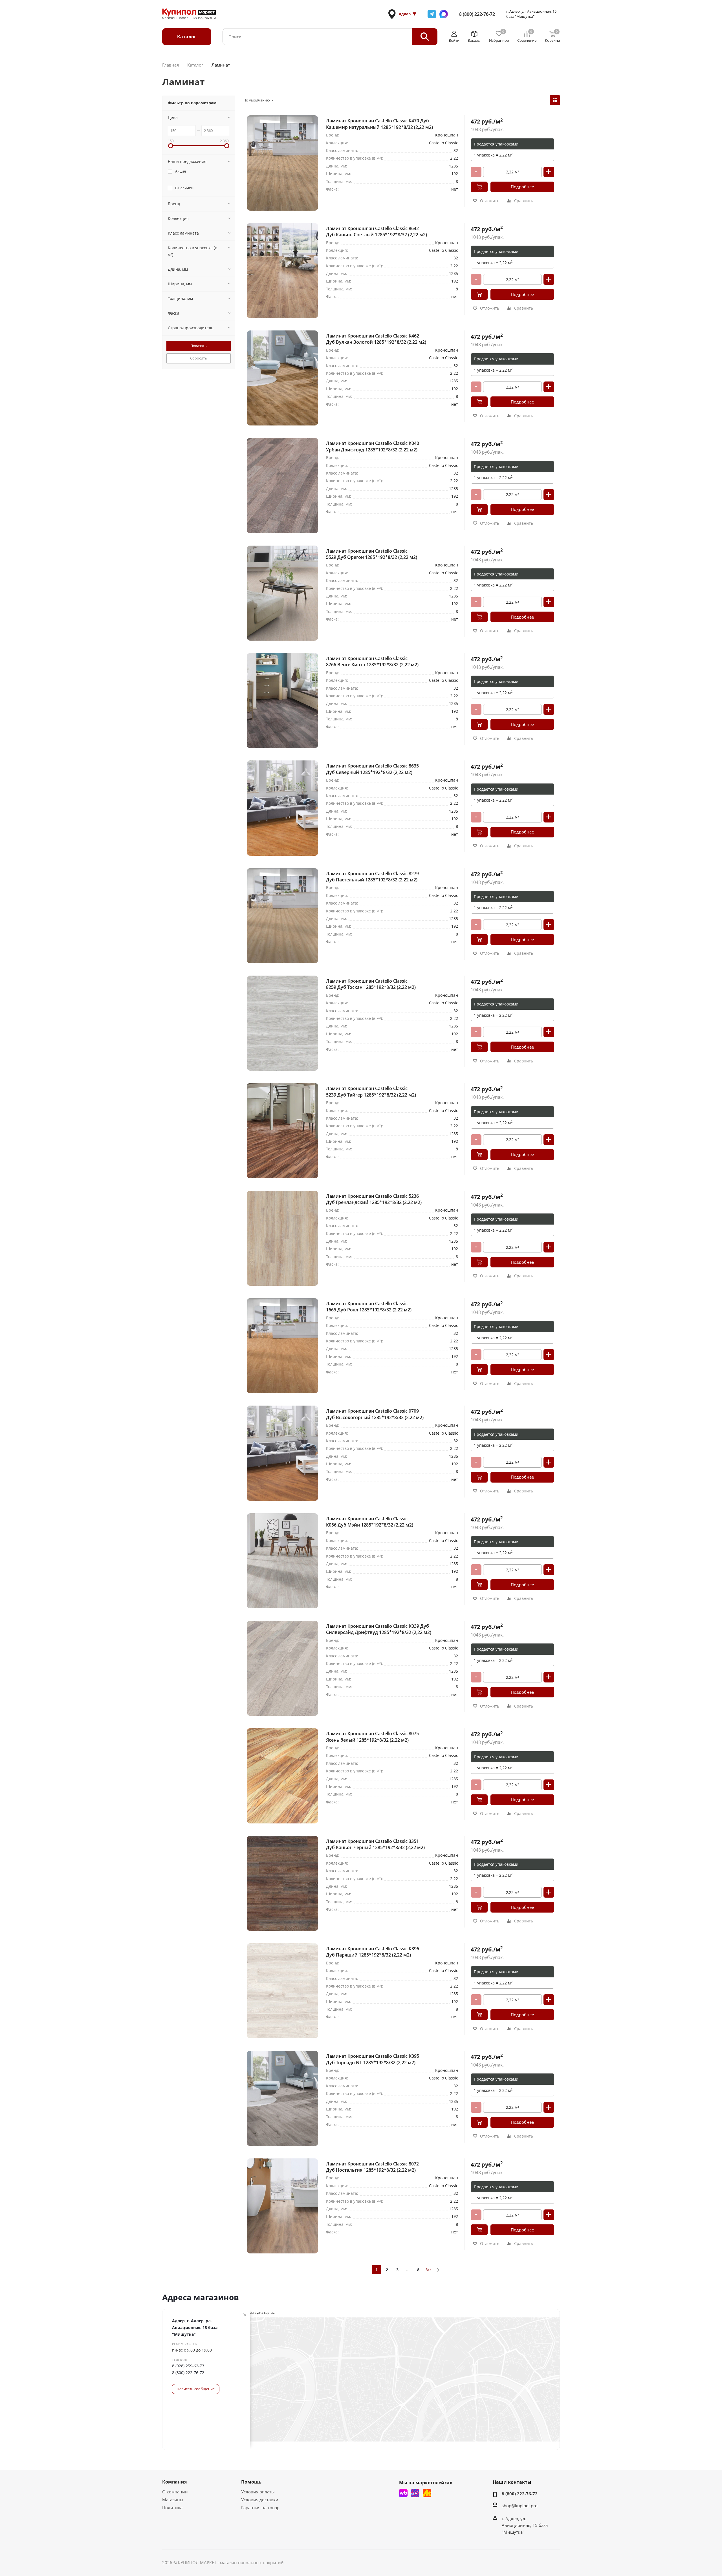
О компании (175, 2492)
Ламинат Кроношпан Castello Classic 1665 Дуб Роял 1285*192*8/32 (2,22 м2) (369, 1307)
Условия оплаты (258, 2492)
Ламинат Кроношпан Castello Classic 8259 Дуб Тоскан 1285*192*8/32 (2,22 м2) (371, 984)
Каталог (187, 37)
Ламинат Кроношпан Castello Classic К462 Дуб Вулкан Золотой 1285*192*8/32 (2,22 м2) (376, 339)
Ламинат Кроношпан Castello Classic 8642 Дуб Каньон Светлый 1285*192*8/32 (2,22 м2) (377, 231)
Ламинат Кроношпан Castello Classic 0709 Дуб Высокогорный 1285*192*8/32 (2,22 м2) (375, 1414)
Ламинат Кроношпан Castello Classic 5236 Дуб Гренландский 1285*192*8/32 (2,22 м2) (374, 1199)
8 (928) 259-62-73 (188, 2366)
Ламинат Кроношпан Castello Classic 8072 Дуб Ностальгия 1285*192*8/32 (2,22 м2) (372, 2167)
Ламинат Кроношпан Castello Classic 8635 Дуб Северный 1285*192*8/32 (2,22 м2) (372, 769)
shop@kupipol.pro (520, 2506)
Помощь (251, 2482)
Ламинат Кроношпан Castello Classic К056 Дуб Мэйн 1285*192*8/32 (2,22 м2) (370, 1522)
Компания (174, 2482)
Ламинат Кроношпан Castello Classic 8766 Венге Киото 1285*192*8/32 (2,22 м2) (372, 661)
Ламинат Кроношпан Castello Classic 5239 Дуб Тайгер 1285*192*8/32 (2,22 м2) (371, 1091)
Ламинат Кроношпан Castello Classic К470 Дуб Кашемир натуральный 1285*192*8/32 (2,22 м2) (379, 124)
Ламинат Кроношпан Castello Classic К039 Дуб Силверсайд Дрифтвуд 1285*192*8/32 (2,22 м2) (379, 1629)
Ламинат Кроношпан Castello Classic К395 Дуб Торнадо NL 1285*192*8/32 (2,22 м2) (373, 2059)
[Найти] (425, 37)
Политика (172, 2507)
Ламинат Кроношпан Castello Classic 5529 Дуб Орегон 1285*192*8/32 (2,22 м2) (372, 554)
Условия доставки (260, 2500)
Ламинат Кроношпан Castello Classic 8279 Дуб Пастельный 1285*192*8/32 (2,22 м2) (372, 877)
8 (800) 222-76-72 (477, 14)
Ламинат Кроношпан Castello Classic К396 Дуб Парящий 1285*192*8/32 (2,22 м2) (373, 1952)
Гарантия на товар (260, 2507)
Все (429, 2270)
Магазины (173, 2500)
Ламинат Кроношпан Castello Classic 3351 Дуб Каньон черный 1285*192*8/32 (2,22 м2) (375, 1844)
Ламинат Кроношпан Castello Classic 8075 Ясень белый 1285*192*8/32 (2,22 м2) (372, 1737)
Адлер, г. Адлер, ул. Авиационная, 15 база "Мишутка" (195, 2327)
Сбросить (199, 358)
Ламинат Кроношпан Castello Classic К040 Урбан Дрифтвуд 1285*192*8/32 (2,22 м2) (373, 446)
